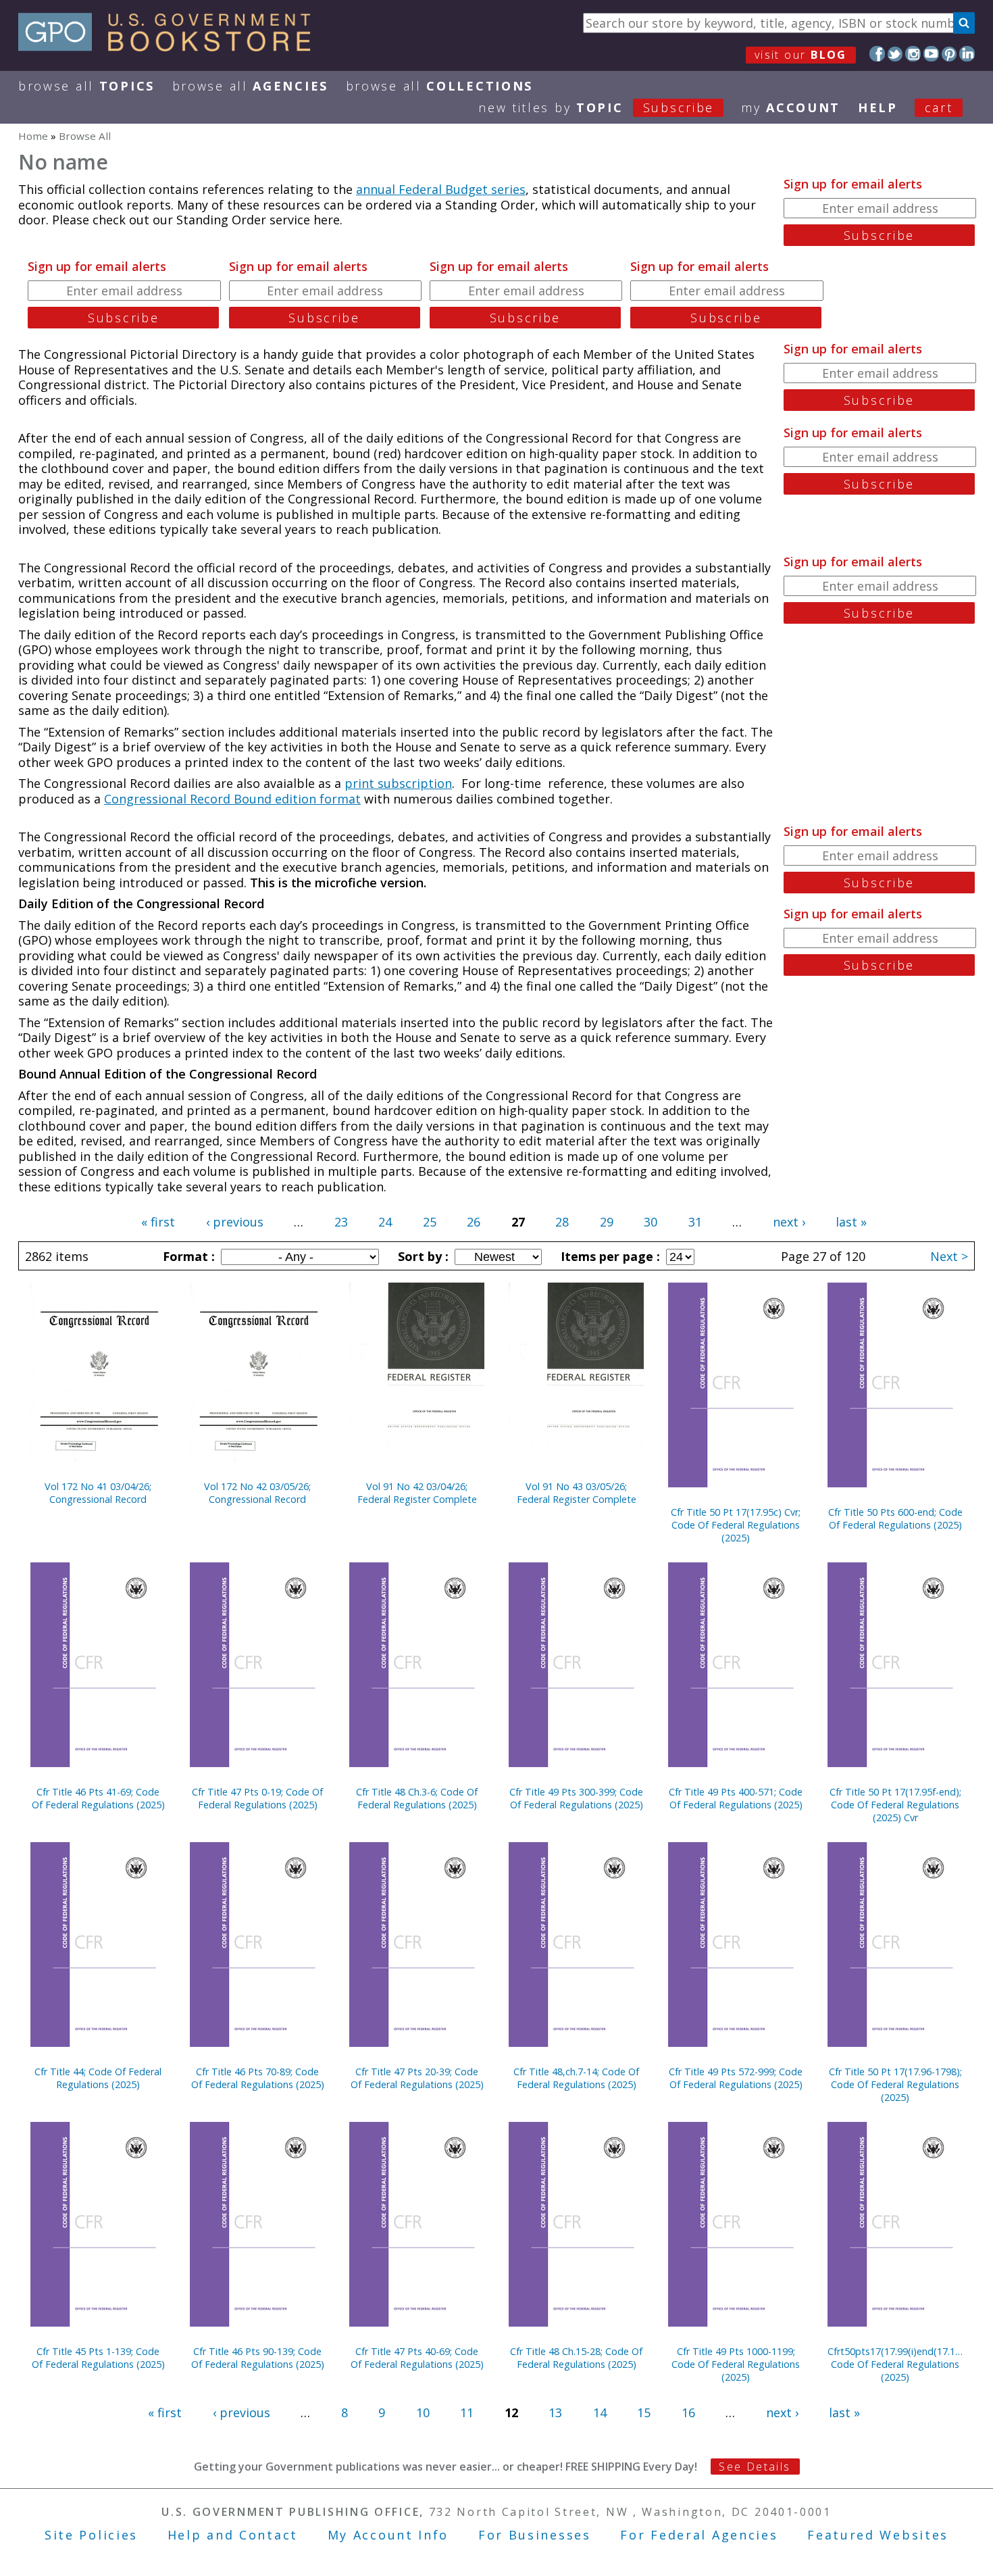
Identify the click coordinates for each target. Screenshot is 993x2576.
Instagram (913, 54)
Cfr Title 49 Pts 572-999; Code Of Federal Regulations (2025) (736, 2078)
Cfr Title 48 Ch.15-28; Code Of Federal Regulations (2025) (576, 2358)
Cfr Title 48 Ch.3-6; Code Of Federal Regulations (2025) (417, 1798)
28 (562, 1222)
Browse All (86, 86)
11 (467, 2412)
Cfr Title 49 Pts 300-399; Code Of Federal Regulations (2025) (576, 1798)
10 (423, 2412)
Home (33, 136)
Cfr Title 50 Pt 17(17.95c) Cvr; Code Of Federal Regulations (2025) (736, 1525)
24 (385, 1222)
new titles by (596, 107)
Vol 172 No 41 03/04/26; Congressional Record (98, 1493)
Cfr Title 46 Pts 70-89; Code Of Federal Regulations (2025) (258, 2078)
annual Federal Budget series (441, 189)
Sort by (422, 1256)
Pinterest (949, 54)
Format (187, 1256)
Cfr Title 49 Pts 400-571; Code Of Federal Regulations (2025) (736, 1798)
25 (430, 1222)
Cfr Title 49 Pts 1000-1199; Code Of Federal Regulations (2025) (736, 2364)
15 (644, 2412)
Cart (939, 107)
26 (474, 1222)
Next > (949, 1256)
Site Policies (91, 2535)
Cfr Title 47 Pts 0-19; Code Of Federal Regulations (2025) (257, 1798)
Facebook (877, 54)
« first (158, 1222)
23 (341, 1222)
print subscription (398, 783)
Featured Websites (878, 2535)
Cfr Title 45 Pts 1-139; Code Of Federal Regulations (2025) (98, 2358)
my (791, 107)
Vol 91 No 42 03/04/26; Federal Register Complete (417, 1493)
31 (695, 1222)
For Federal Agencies (699, 2535)
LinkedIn (967, 54)
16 (688, 2412)
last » (851, 1222)
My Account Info (388, 2535)
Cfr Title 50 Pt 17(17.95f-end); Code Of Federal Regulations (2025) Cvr (895, 1805)
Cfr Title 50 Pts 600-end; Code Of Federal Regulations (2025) (895, 1518)
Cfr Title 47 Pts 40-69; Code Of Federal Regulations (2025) (417, 2358)
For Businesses (535, 2535)
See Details (755, 2467)
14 (600, 2412)
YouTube (931, 54)
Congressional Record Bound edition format (232, 799)
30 (651, 1222)
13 (555, 2412)
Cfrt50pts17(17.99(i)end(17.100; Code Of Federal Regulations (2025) (895, 2364)
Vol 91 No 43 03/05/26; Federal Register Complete (577, 1493)
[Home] (171, 47)
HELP (878, 107)
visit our (801, 55)
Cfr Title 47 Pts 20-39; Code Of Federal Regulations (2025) (417, 2078)
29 (607, 1222)
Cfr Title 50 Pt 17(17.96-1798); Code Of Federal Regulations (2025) (895, 2084)
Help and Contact (233, 2535)
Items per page (609, 1256)
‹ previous (235, 1222)
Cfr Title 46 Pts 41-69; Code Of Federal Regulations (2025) (98, 1798)
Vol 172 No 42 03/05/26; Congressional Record (257, 1493)
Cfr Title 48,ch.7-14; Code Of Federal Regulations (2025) (576, 2078)
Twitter (895, 54)
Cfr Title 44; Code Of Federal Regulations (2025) (98, 2078)
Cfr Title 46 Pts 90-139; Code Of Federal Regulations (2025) (258, 2358)
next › (789, 1222)
